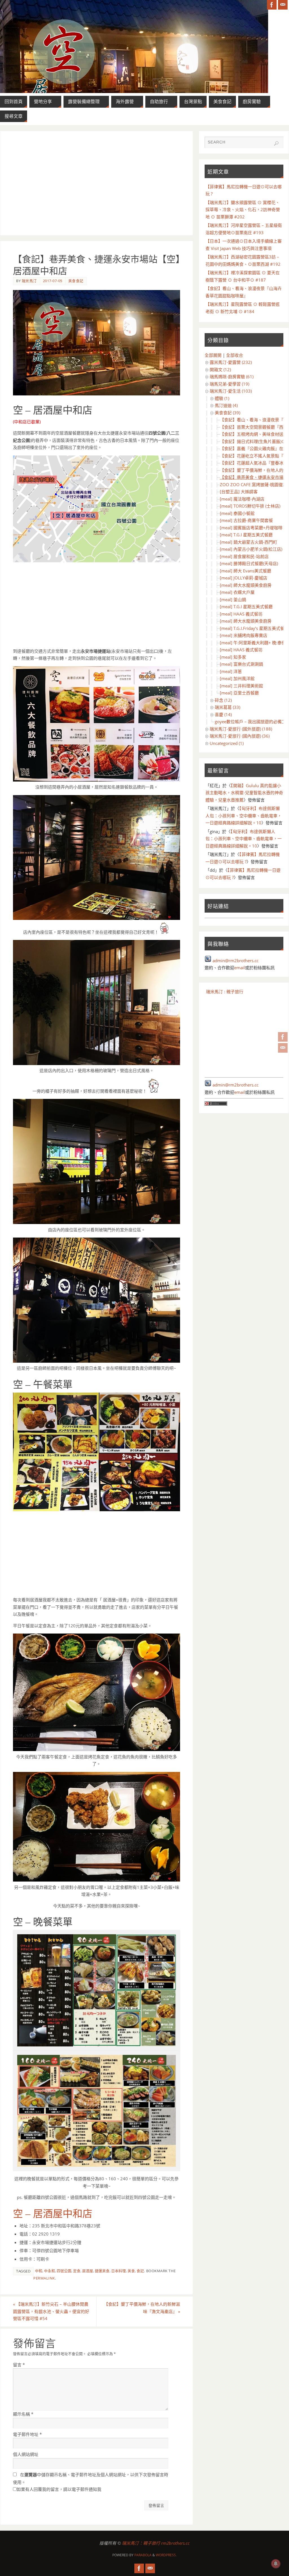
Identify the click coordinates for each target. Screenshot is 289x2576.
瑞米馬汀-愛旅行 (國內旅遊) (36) (240, 736)
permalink (44, 2278)
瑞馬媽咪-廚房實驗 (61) (232, 377)
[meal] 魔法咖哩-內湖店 (242, 499)
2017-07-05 (53, 281)
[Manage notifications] (276, 2564)
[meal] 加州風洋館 (237, 678)
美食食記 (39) (227, 413)
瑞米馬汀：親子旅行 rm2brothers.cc (156, 2543)
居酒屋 (88, 2271)
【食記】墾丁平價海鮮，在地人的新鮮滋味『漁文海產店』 (142, 2308)
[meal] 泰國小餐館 (237, 513)
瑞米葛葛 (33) (227, 707)
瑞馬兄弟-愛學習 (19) (229, 384)
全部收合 (235, 355)
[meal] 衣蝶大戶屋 (237, 592)
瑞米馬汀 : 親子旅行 (225, 992)
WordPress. (166, 2555)
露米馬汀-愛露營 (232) (231, 362)
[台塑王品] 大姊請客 (239, 492)
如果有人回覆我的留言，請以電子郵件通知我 (59, 2489)
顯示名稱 (23, 2414)
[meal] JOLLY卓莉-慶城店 (244, 578)
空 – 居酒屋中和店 (53, 2214)
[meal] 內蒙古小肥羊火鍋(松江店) (251, 549)
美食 (131, 2271)
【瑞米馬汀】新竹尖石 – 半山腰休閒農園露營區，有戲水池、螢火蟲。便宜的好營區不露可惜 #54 (51, 2311)
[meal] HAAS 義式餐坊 (241, 614)
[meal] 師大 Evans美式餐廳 (246, 571)
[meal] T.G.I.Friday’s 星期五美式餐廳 (254, 628)
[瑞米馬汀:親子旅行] (283, 1037)
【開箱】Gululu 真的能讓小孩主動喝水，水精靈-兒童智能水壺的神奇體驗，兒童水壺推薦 (244, 793)
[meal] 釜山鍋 (233, 599)
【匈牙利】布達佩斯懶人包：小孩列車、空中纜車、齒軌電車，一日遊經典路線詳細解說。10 (244, 815)
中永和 (50, 2271)
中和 (39, 2271)
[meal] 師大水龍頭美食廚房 (246, 585)
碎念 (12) (223, 700)
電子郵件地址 (27, 2434)
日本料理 (119, 2271)
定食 (77, 2271)
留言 (19, 2365)
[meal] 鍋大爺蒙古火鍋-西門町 (249, 542)
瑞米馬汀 (29, 281)
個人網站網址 (26, 2454)
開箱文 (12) (220, 369)
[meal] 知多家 (233, 657)
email (240, 968)
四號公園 (64, 2271)
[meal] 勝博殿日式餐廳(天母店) (249, 563)
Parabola (143, 2555)
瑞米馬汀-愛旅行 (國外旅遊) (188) (241, 729)
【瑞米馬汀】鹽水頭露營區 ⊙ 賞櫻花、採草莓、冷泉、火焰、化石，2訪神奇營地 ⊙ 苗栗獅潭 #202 (243, 210)
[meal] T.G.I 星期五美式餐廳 (246, 535)
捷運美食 (102, 2271)
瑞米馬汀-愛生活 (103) (231, 391)
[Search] (276, 143)
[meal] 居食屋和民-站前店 (244, 556)
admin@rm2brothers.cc (236, 961)
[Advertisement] (97, 183)
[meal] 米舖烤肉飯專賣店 (244, 635)
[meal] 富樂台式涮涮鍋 (241, 664)
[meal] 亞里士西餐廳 (239, 693)
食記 (140, 2271)
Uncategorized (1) (227, 743)
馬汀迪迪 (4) (226, 405)
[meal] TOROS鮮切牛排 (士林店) (250, 506)
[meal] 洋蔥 (231, 671)
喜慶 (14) (223, 714)
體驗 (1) (222, 398)
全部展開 (213, 355)
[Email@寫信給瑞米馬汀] (283, 1048)
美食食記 (76, 281)
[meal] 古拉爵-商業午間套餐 (246, 520)
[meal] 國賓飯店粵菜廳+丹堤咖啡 (251, 528)
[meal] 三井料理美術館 (241, 686)
